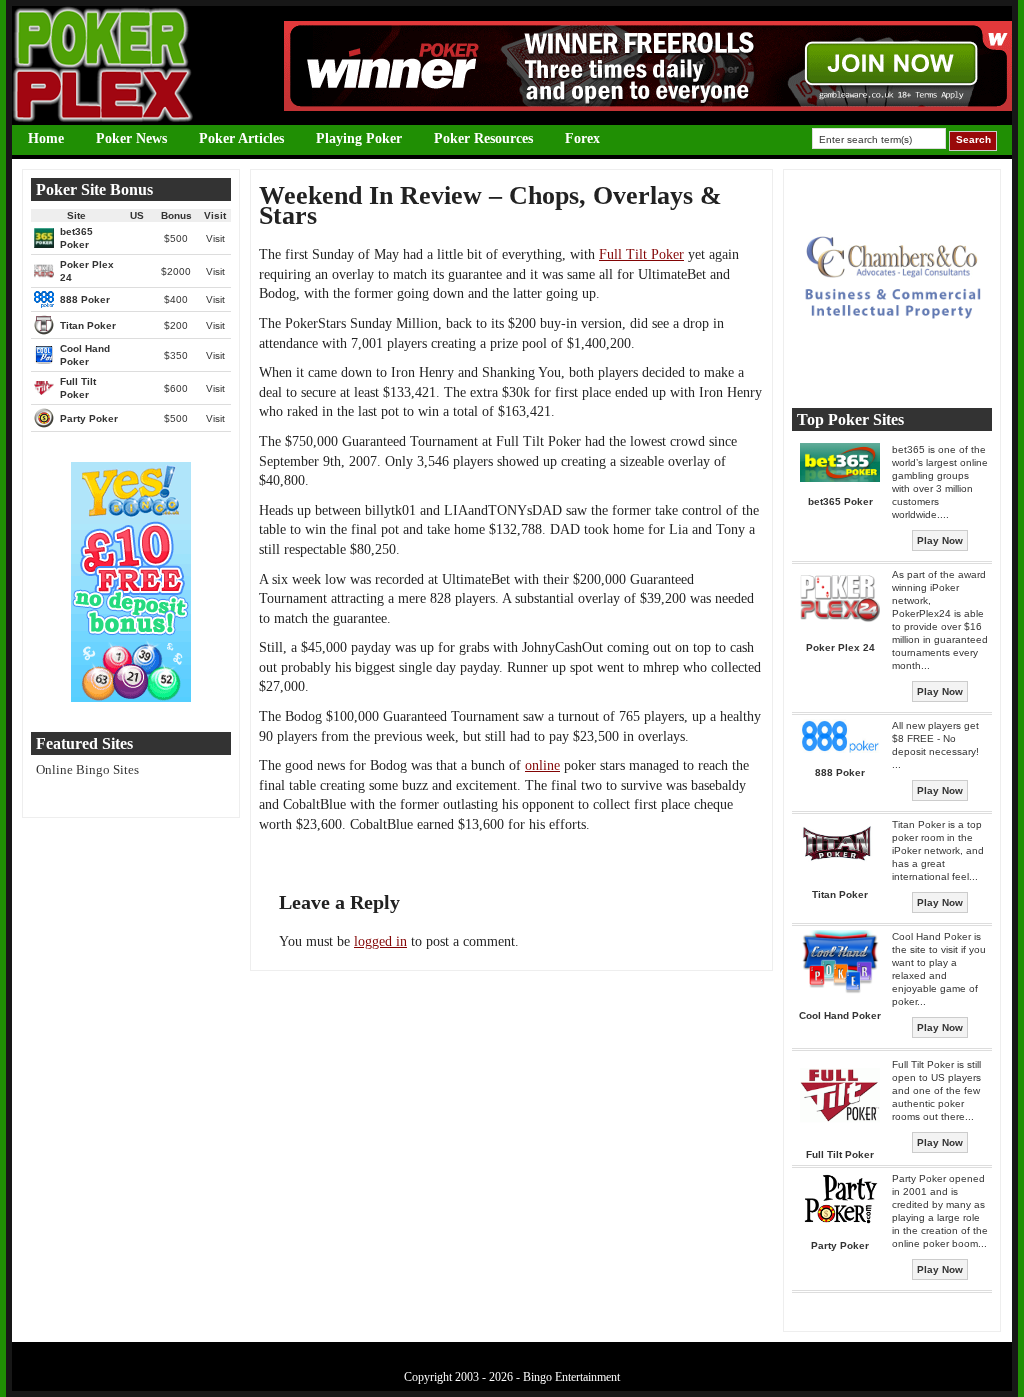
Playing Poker (359, 138)
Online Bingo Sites (87, 769)
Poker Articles (241, 138)
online (542, 765)
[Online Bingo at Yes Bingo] (131, 697)
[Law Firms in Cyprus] (892, 373)
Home (46, 138)
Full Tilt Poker (641, 254)
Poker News (131, 138)
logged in (380, 941)
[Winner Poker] (648, 106)
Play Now (940, 540)
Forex (582, 138)
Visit (215, 238)
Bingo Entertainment (571, 1377)
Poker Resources (483, 138)
